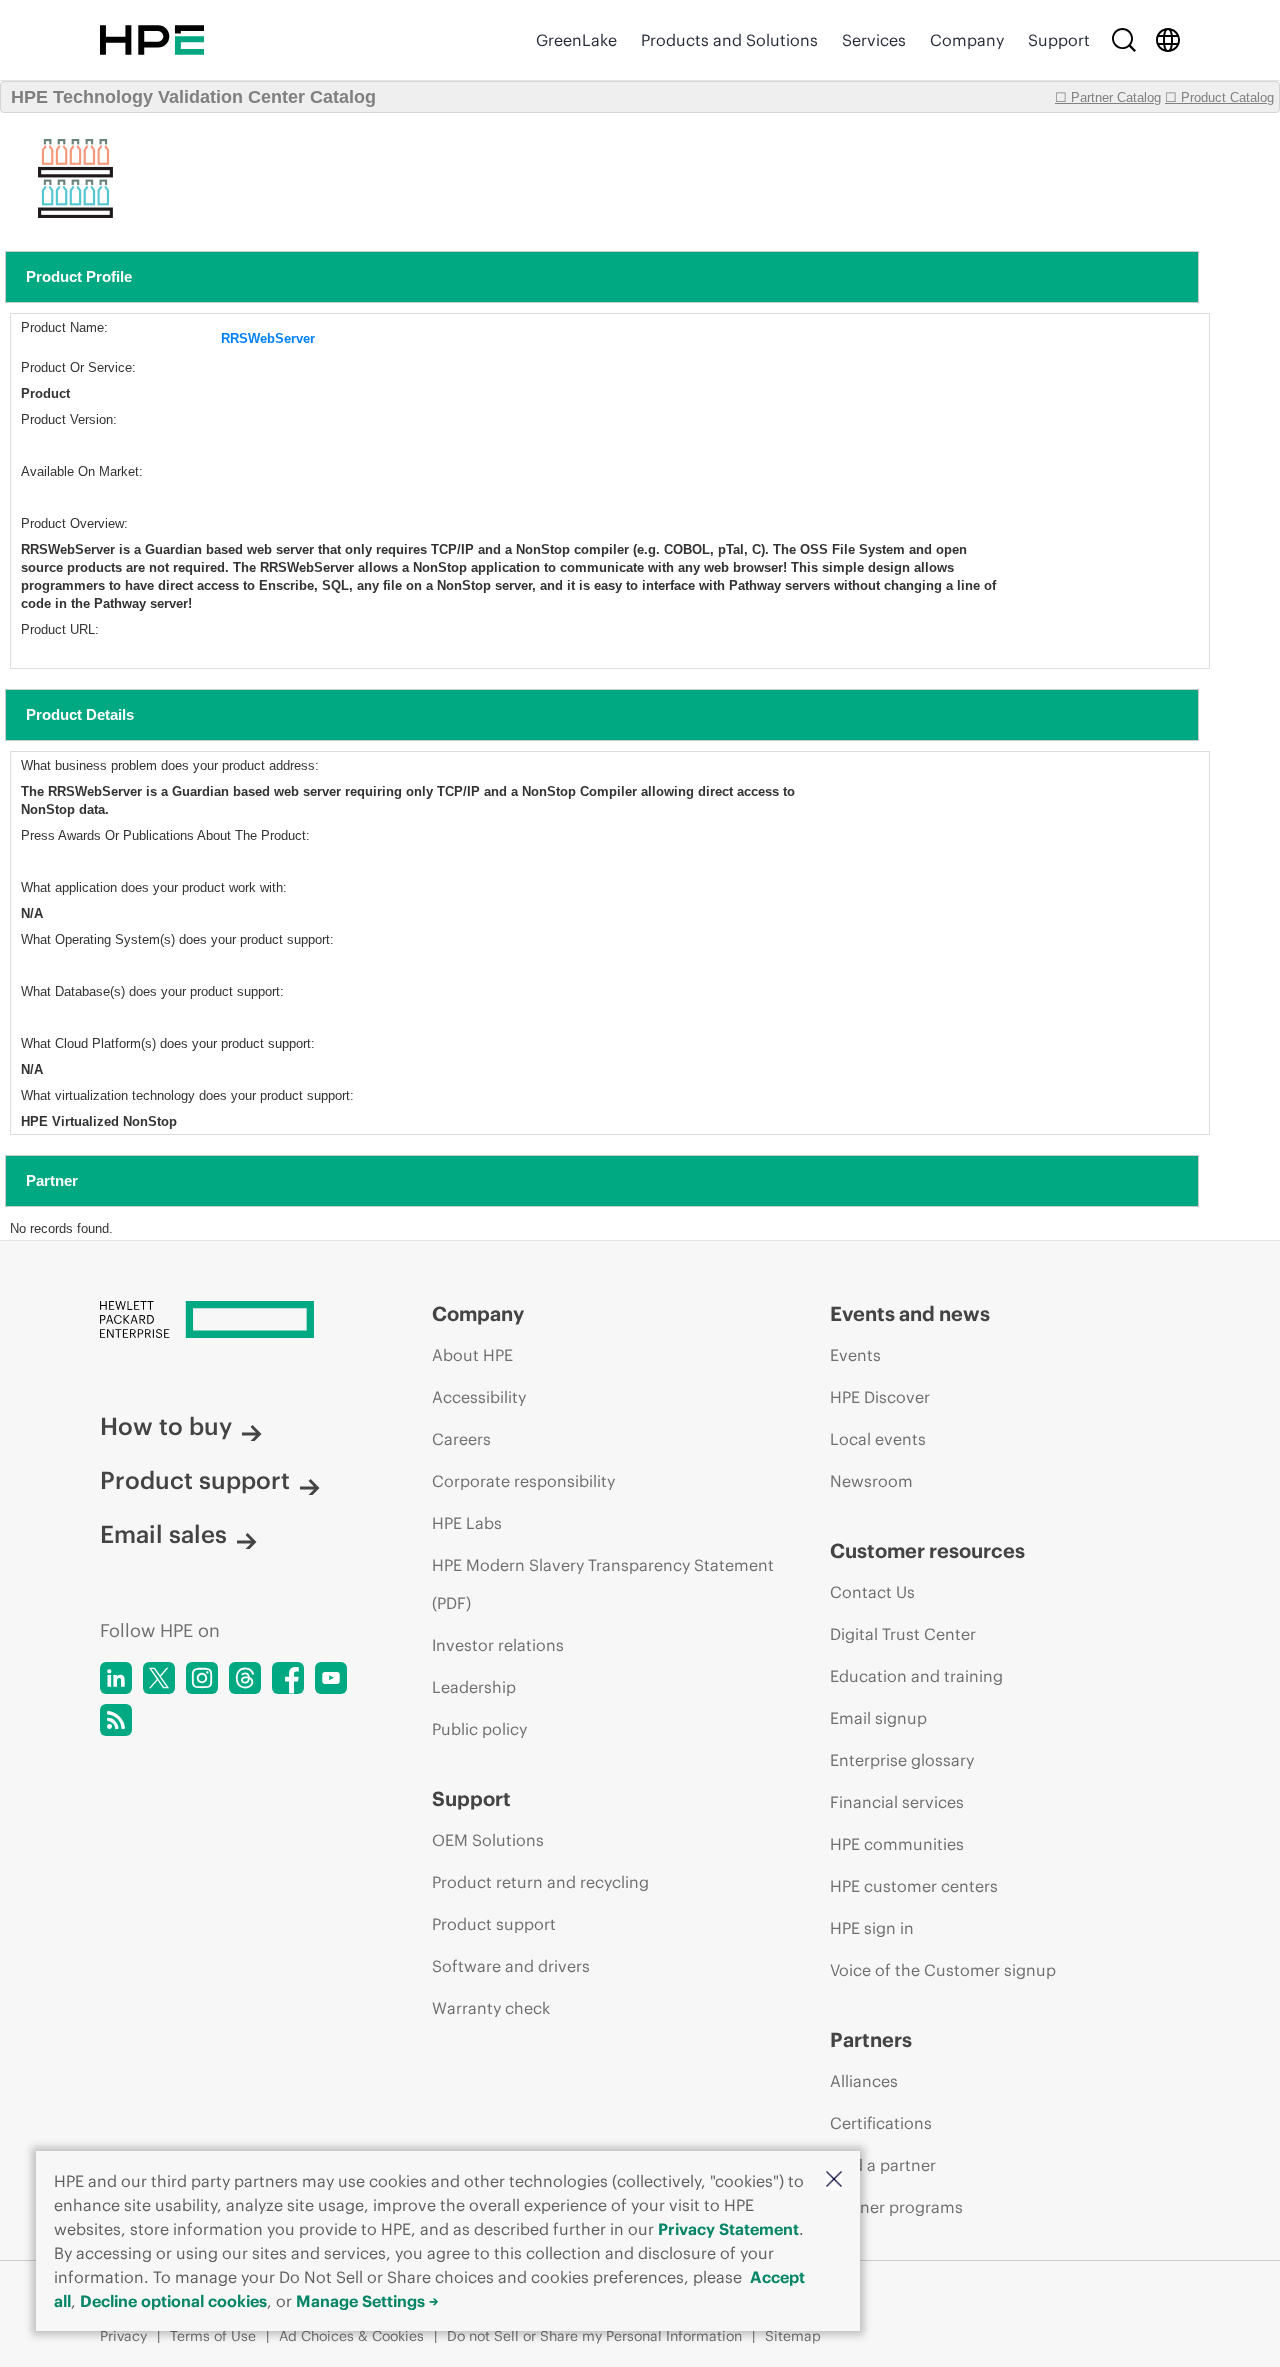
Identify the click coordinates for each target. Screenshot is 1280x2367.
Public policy (479, 1729)
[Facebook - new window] (288, 1678)
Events (855, 1355)
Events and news (910, 1313)
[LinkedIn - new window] (116, 1678)
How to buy (166, 1426)
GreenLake (576, 40)
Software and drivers (511, 1966)
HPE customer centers (914, 1886)
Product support (195, 1480)
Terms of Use (213, 2336)
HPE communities (897, 1844)
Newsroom (871, 1481)
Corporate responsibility (523, 1481)
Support (1059, 40)
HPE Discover (880, 1397)
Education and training (916, 1676)
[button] (834, 2180)
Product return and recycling (540, 1882)
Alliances (864, 2081)
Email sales (163, 1534)
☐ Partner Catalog (1108, 97)
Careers (461, 1439)
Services (874, 40)
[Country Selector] (1168, 40)
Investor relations (498, 1645)
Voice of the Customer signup (943, 1970)
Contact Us (872, 1592)
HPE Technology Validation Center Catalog (193, 97)
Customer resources (927, 1550)
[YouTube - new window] (331, 1678)
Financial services (897, 1802)
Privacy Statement (728, 2229)
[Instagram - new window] (202, 1678)
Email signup (878, 1718)
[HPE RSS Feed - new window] (116, 1720)
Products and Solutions (729, 40)
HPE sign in (872, 1928)
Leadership (474, 1687)
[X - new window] (159, 1678)
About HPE (472, 1355)
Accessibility (479, 1397)
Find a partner (883, 2165)
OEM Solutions (488, 1840)
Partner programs (896, 2207)
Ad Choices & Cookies (351, 2336)
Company (967, 40)
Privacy (123, 2336)
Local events (878, 1439)
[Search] (1124, 40)
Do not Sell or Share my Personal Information (594, 2336)
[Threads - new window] (245, 1678)
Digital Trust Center (903, 1634)
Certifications (881, 2123)
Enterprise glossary (902, 1760)
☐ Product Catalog (1219, 97)
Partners (871, 2039)
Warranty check (491, 2008)
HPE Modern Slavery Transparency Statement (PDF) (603, 1584)
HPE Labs (467, 1523)
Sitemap (793, 2336)
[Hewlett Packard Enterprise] (152, 40)
